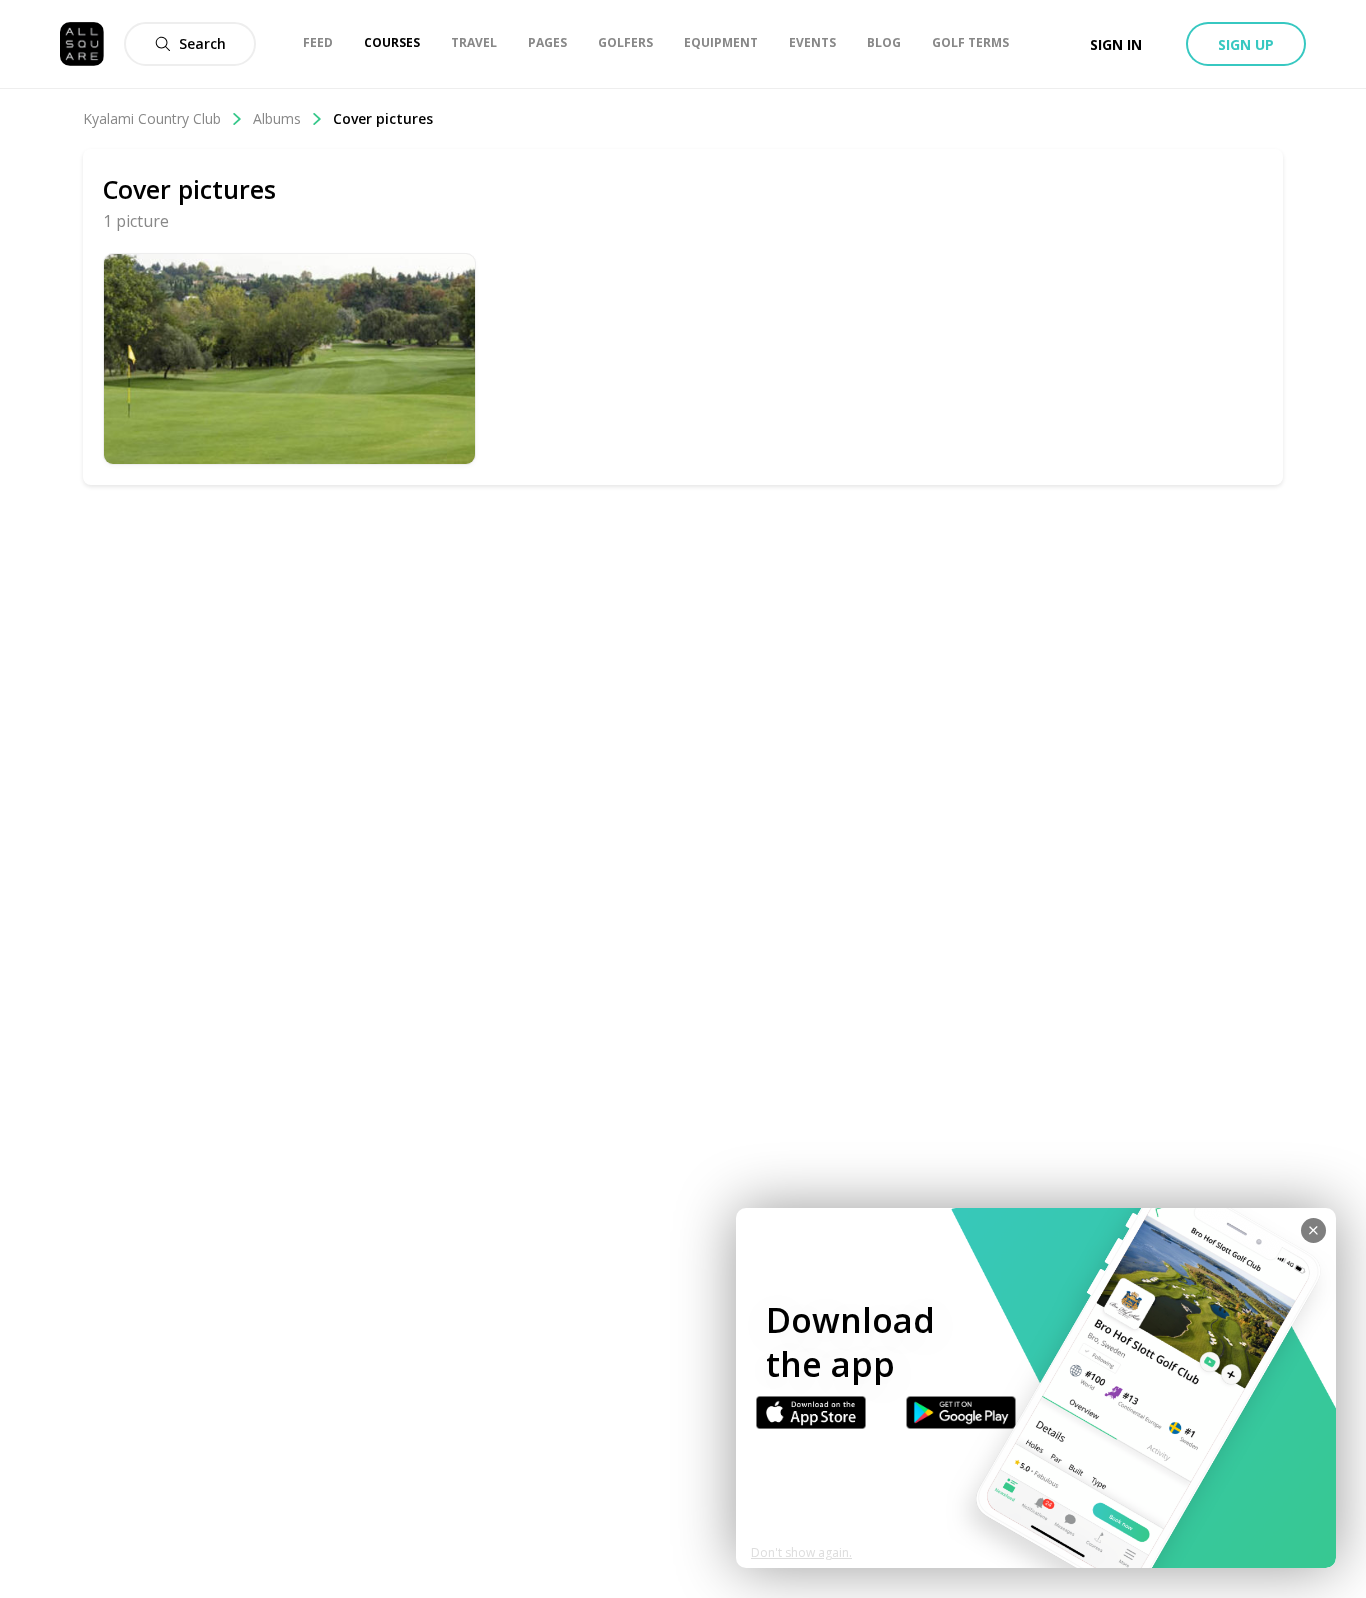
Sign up (1246, 44)
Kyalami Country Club (152, 118)
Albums (277, 118)
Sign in (1116, 44)
